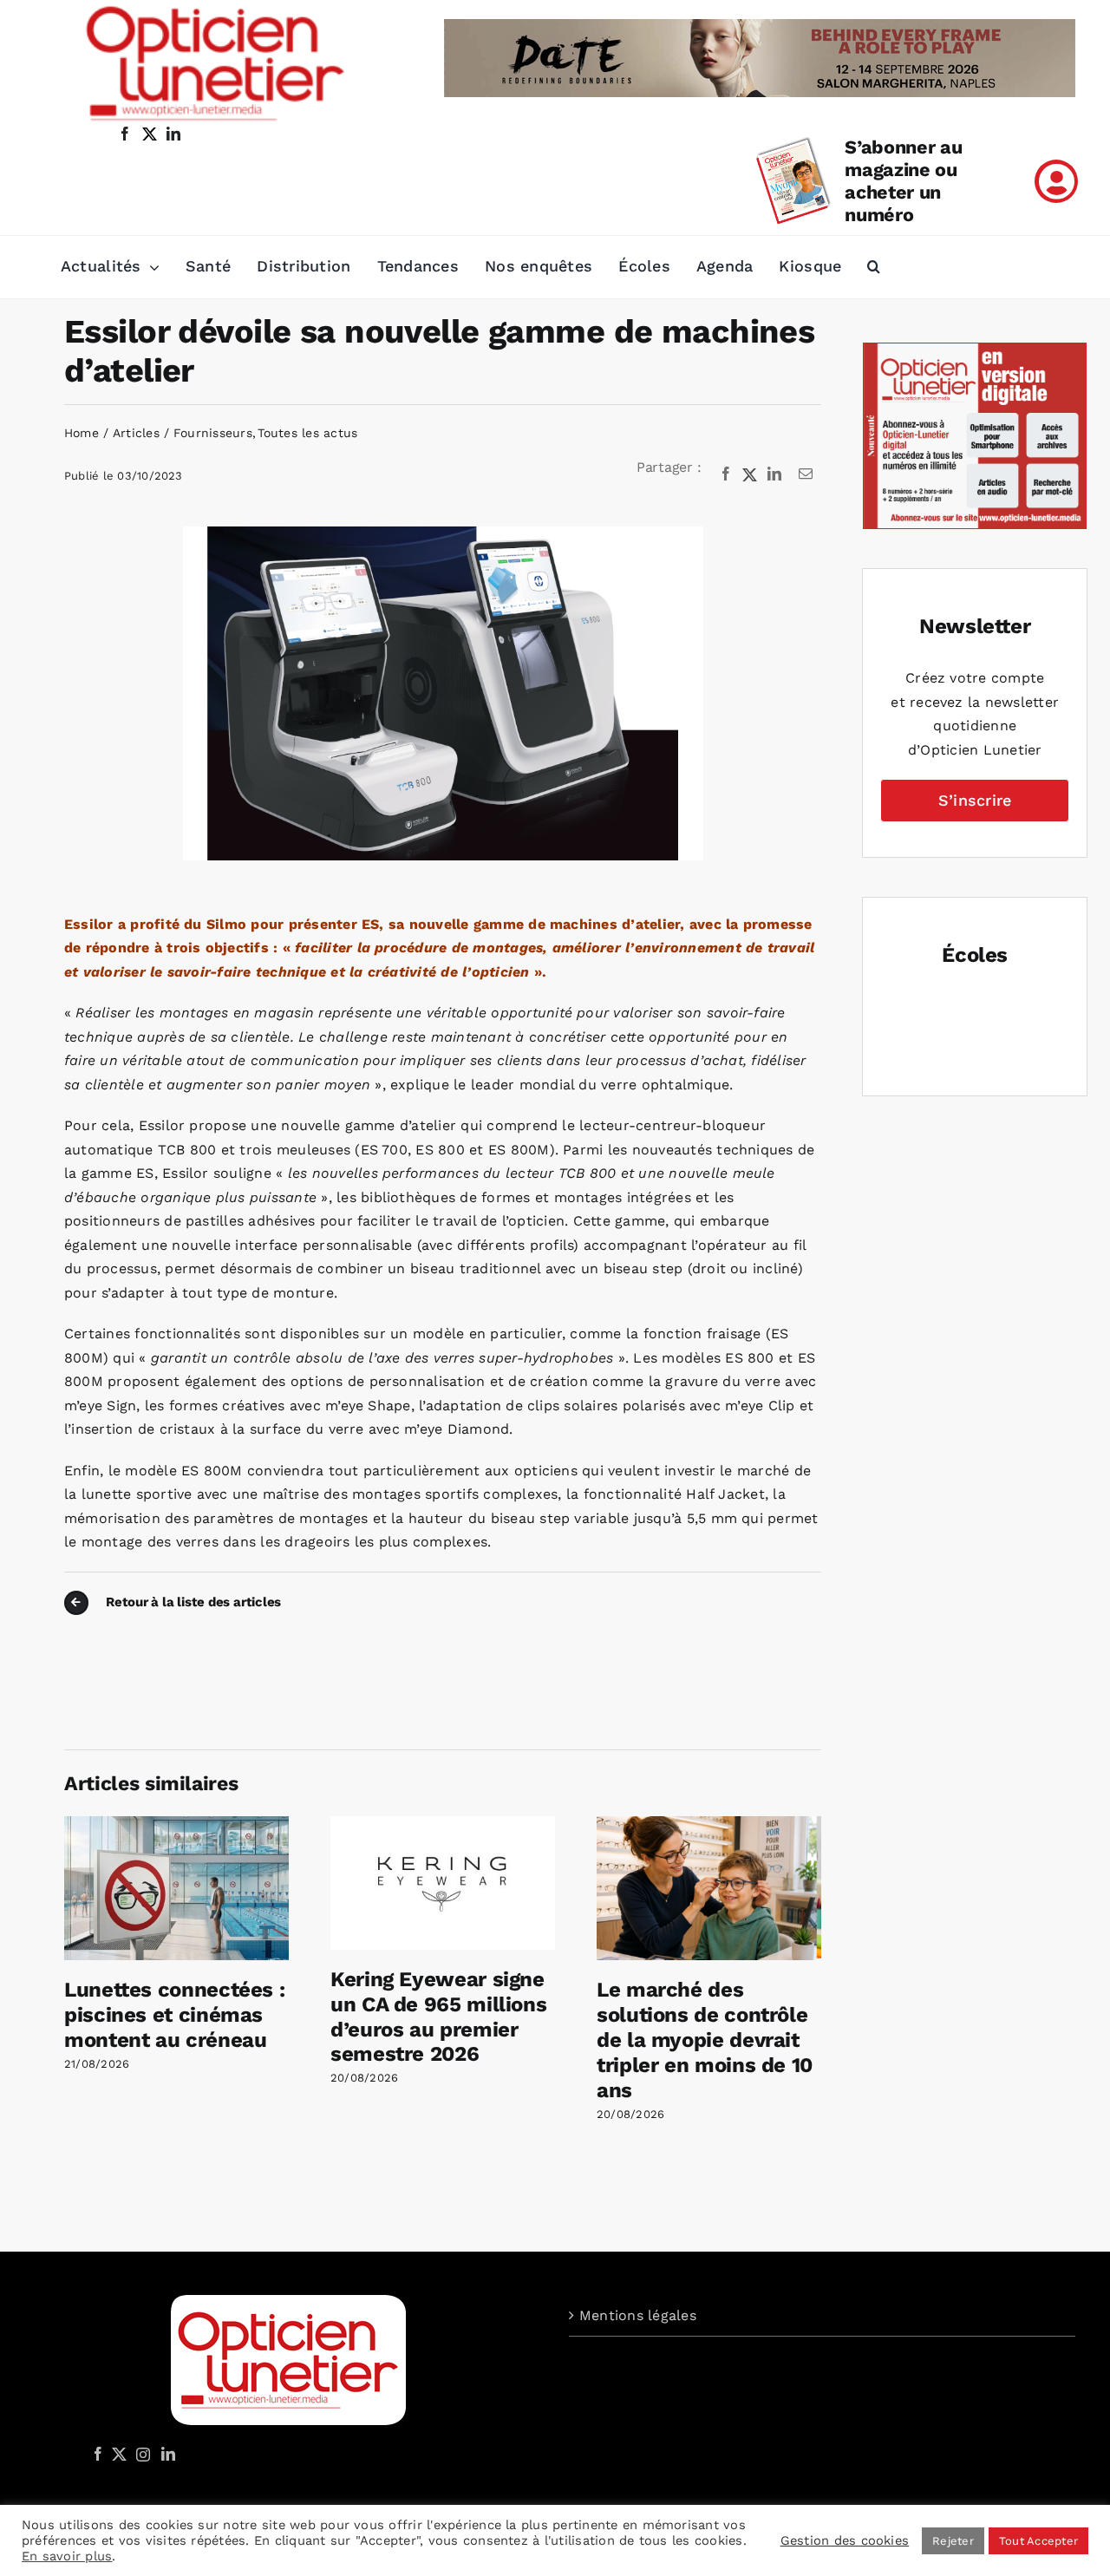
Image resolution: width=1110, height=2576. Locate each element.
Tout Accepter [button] (1038, 2541)
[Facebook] (726, 474)
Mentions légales (638, 2315)
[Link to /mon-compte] (1056, 181)
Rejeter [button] (953, 2541)
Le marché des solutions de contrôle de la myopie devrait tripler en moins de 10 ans (705, 2040)
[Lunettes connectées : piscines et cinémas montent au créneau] (176, 1824)
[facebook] (125, 134)
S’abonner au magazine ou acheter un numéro (903, 181)
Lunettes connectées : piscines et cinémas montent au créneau (174, 2015)
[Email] (806, 474)
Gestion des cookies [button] (845, 2540)
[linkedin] (173, 134)
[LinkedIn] (774, 474)
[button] (874, 267)
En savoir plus (67, 2556)
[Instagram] (140, 2454)
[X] (750, 474)
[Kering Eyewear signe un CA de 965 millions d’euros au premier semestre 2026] (443, 1824)
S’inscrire (975, 800)
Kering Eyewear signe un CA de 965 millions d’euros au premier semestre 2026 (438, 2017)
